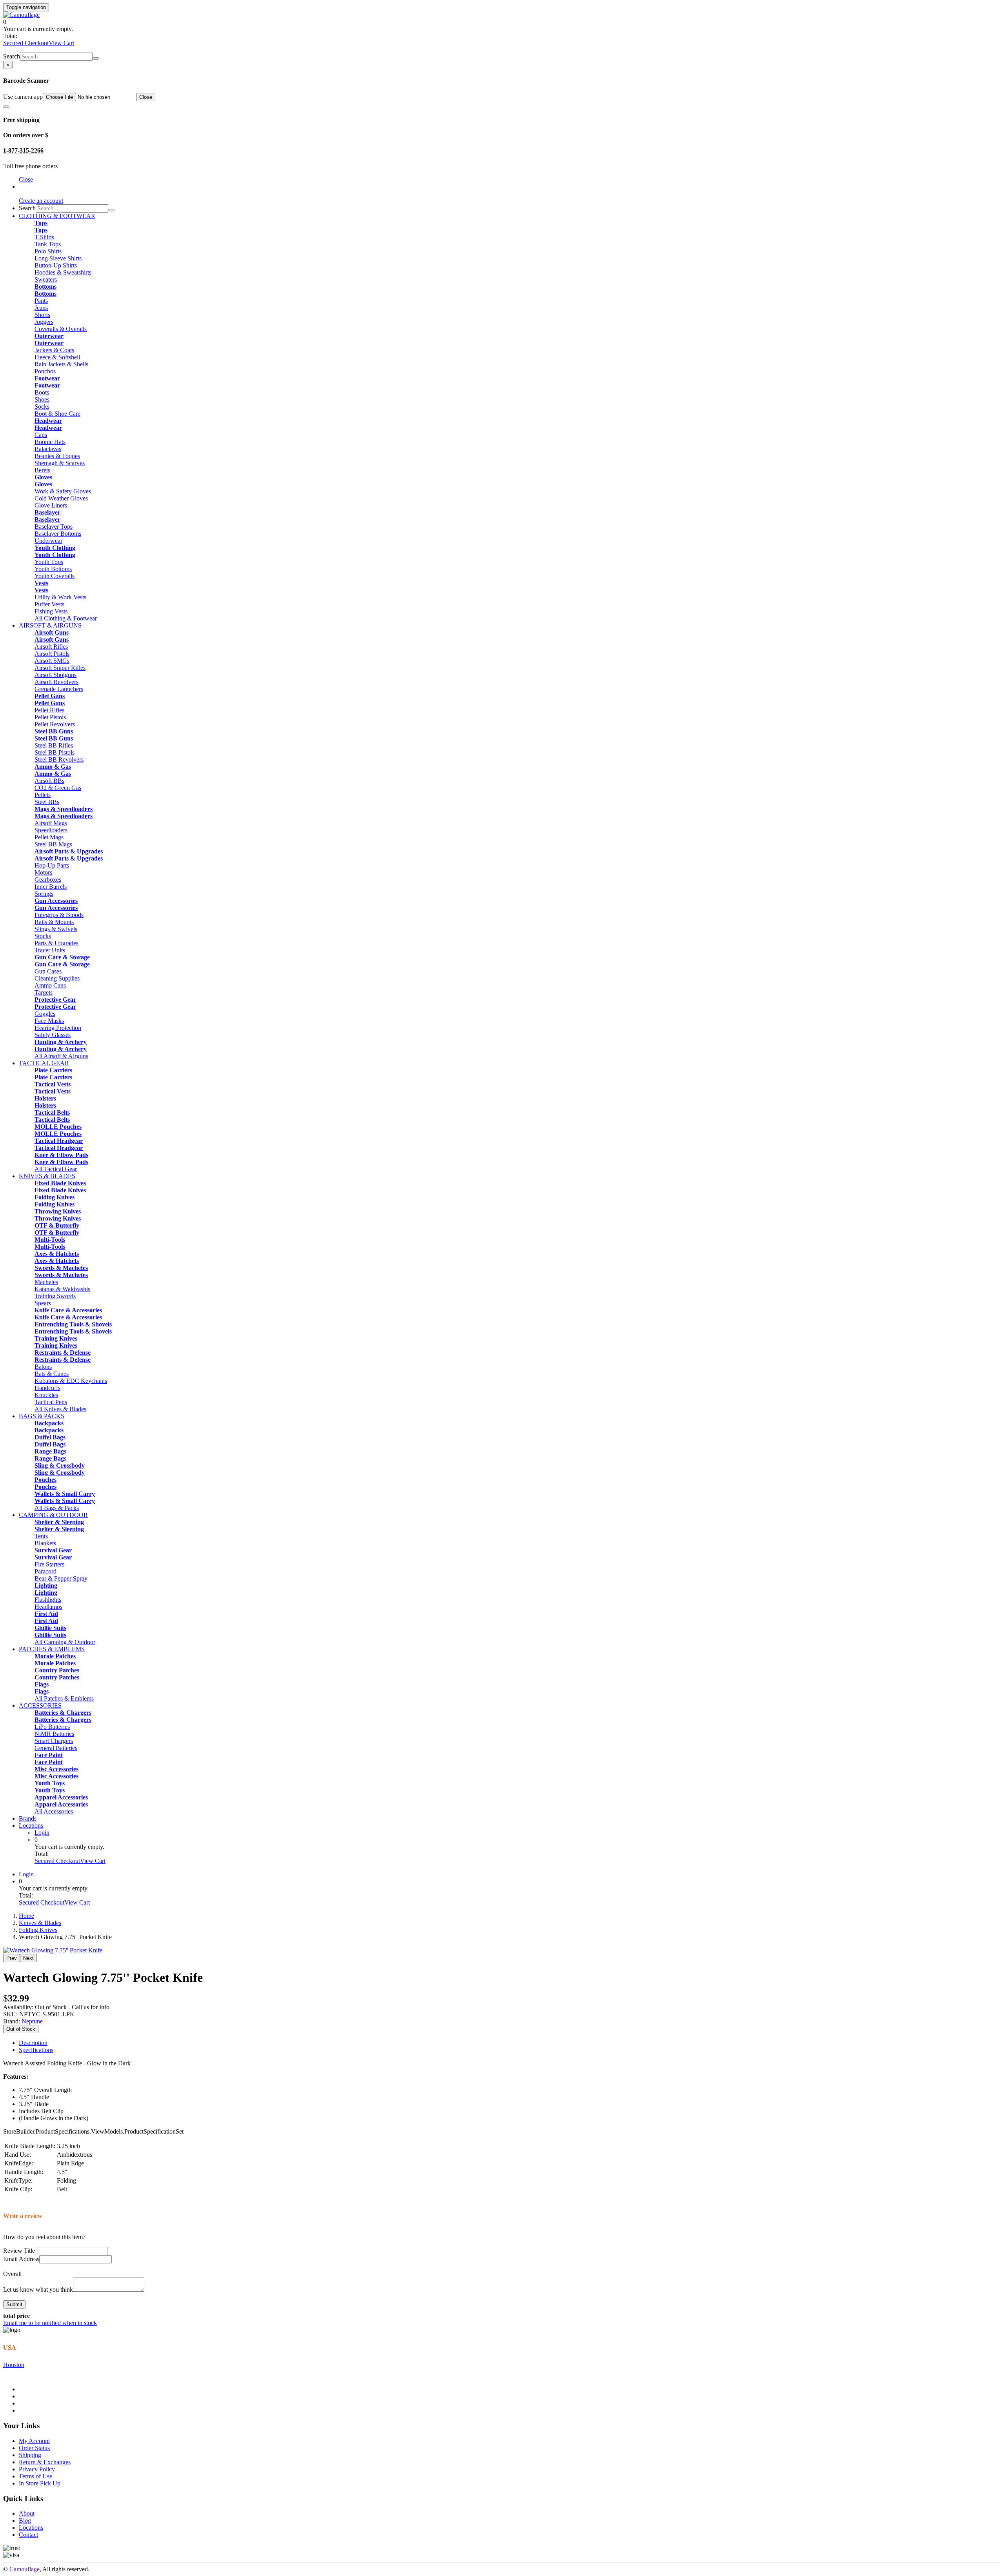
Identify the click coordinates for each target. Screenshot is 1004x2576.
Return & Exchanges (45, 2462)
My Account (34, 2441)
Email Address (21, 2259)
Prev (12, 1958)
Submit (14, 2304)
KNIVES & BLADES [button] (47, 1176)
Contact (28, 2535)
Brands (28, 1818)
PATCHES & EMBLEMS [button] (52, 1649)
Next (28, 1958)
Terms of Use (35, 2476)
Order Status (34, 2448)
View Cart (61, 43)
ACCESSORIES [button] (40, 1706)
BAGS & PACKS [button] (42, 1416)
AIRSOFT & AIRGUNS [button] (50, 625)
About (27, 2513)
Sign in (28, 186)
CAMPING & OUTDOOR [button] (53, 1515)
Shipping (30, 2455)
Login (42, 1833)
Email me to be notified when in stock (50, 2323)
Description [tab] (33, 2043)
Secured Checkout (26, 43)
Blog (25, 2521)
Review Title (19, 2251)
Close (146, 97)
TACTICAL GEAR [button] (44, 1063)
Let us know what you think (38, 2289)
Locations (31, 1826)
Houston (14, 2365)
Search (12, 56)
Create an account (41, 201)
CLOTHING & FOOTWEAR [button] (57, 216)
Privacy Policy (37, 2469)
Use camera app (23, 97)
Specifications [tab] (36, 2050)
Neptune (32, 2021)
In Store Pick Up (40, 2483)
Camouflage (25, 2569)
